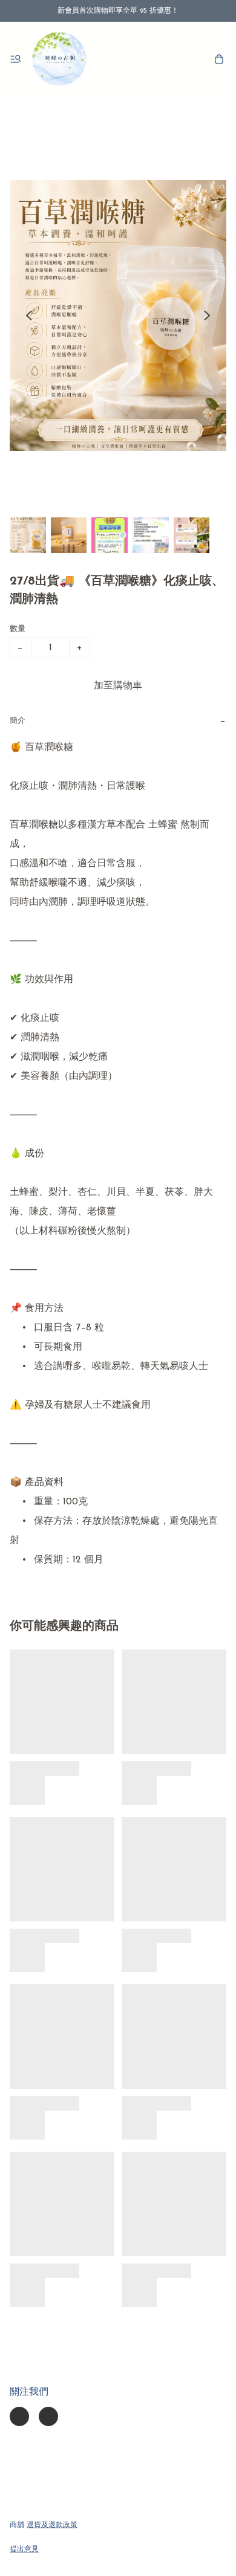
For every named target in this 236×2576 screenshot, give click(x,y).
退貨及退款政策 (52, 2525)
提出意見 (24, 2549)
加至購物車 (118, 686)
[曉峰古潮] (59, 59)
